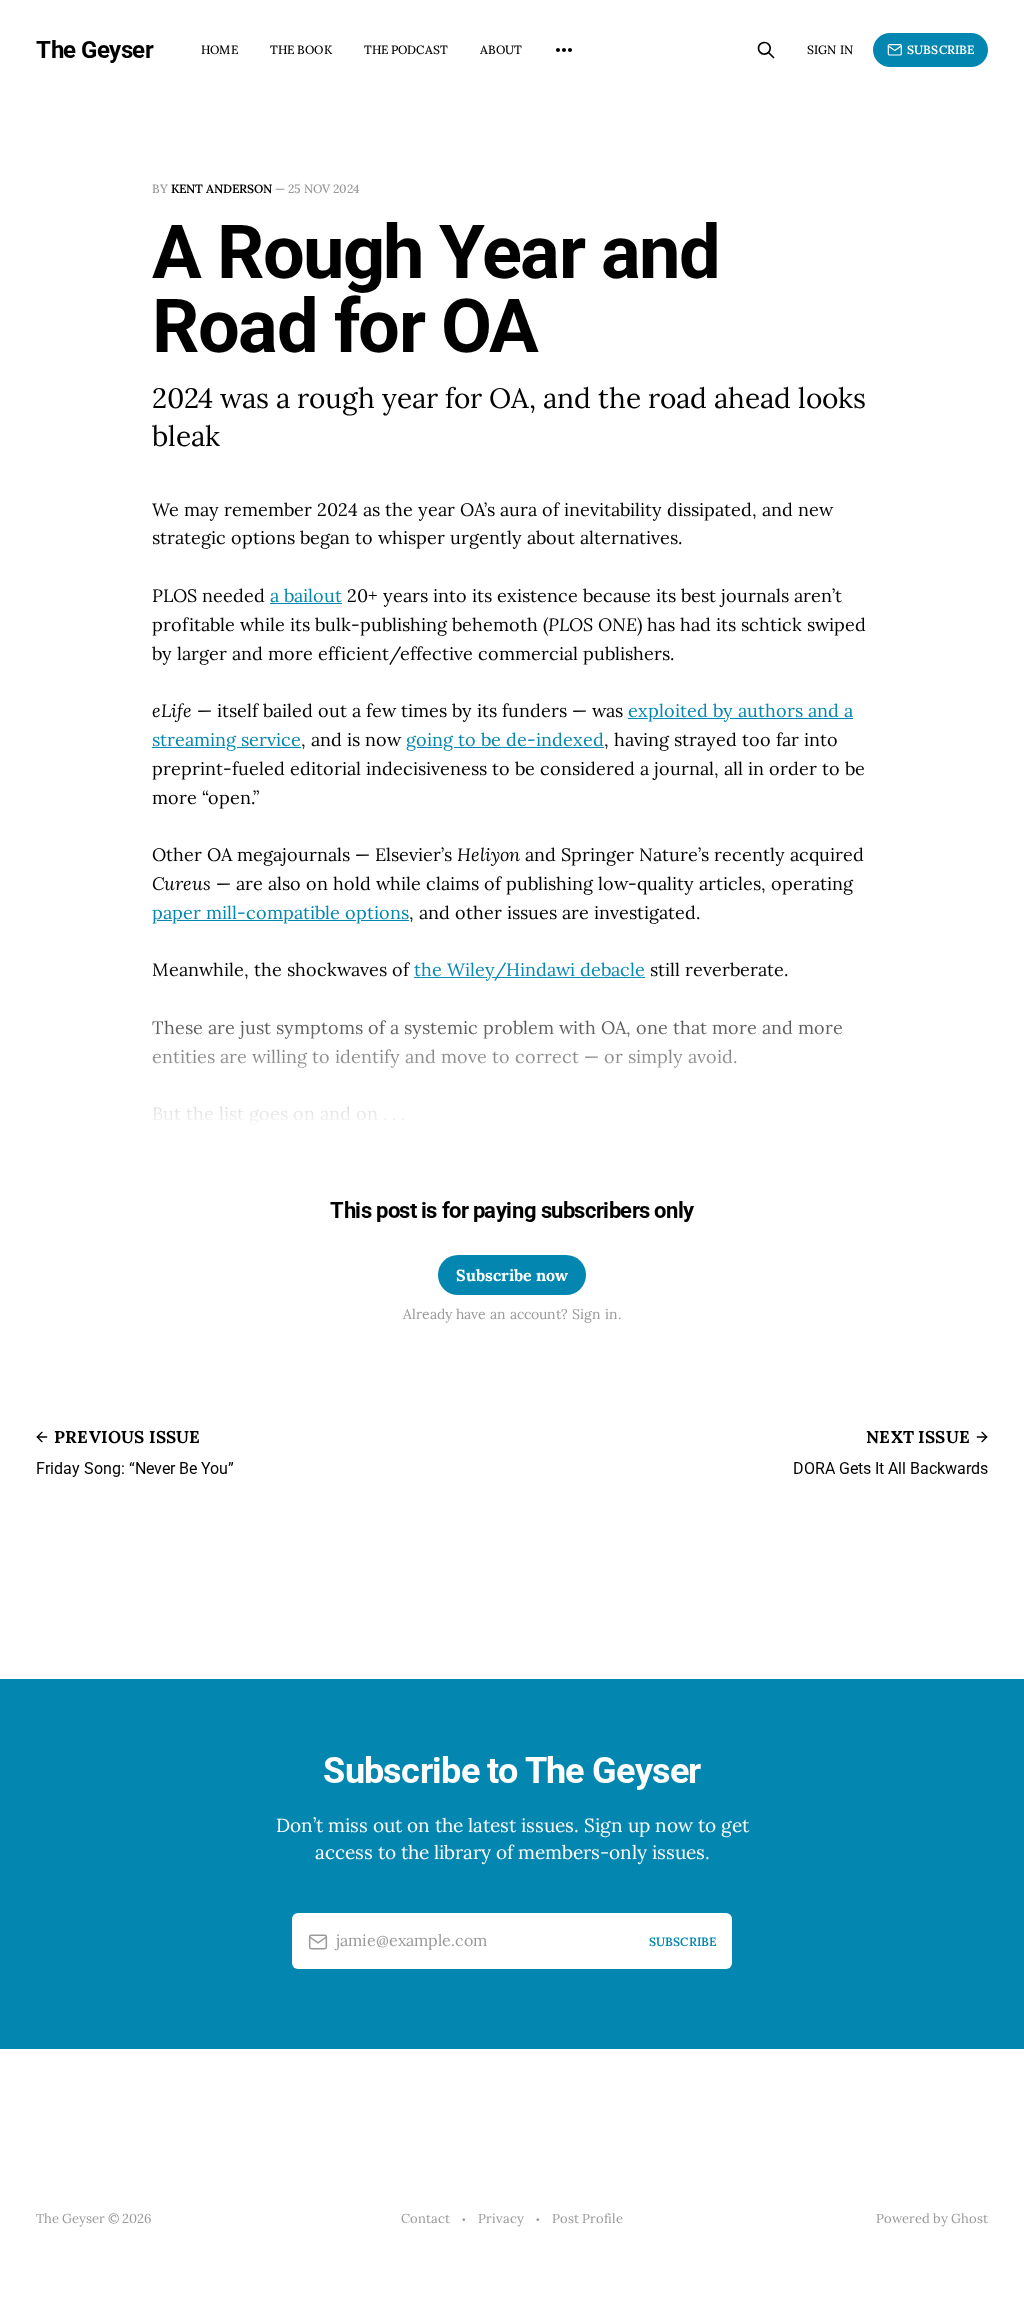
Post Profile (587, 2218)
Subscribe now (512, 1275)
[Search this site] (766, 50)
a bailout (306, 595)
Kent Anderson (221, 188)
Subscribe (940, 49)
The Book (301, 49)
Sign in (830, 49)
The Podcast (406, 49)
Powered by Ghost (932, 2218)
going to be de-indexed (505, 739)
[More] (564, 50)
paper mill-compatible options (280, 912)
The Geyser (94, 50)
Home (219, 49)
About (501, 49)
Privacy (501, 2218)
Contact (425, 2218)
